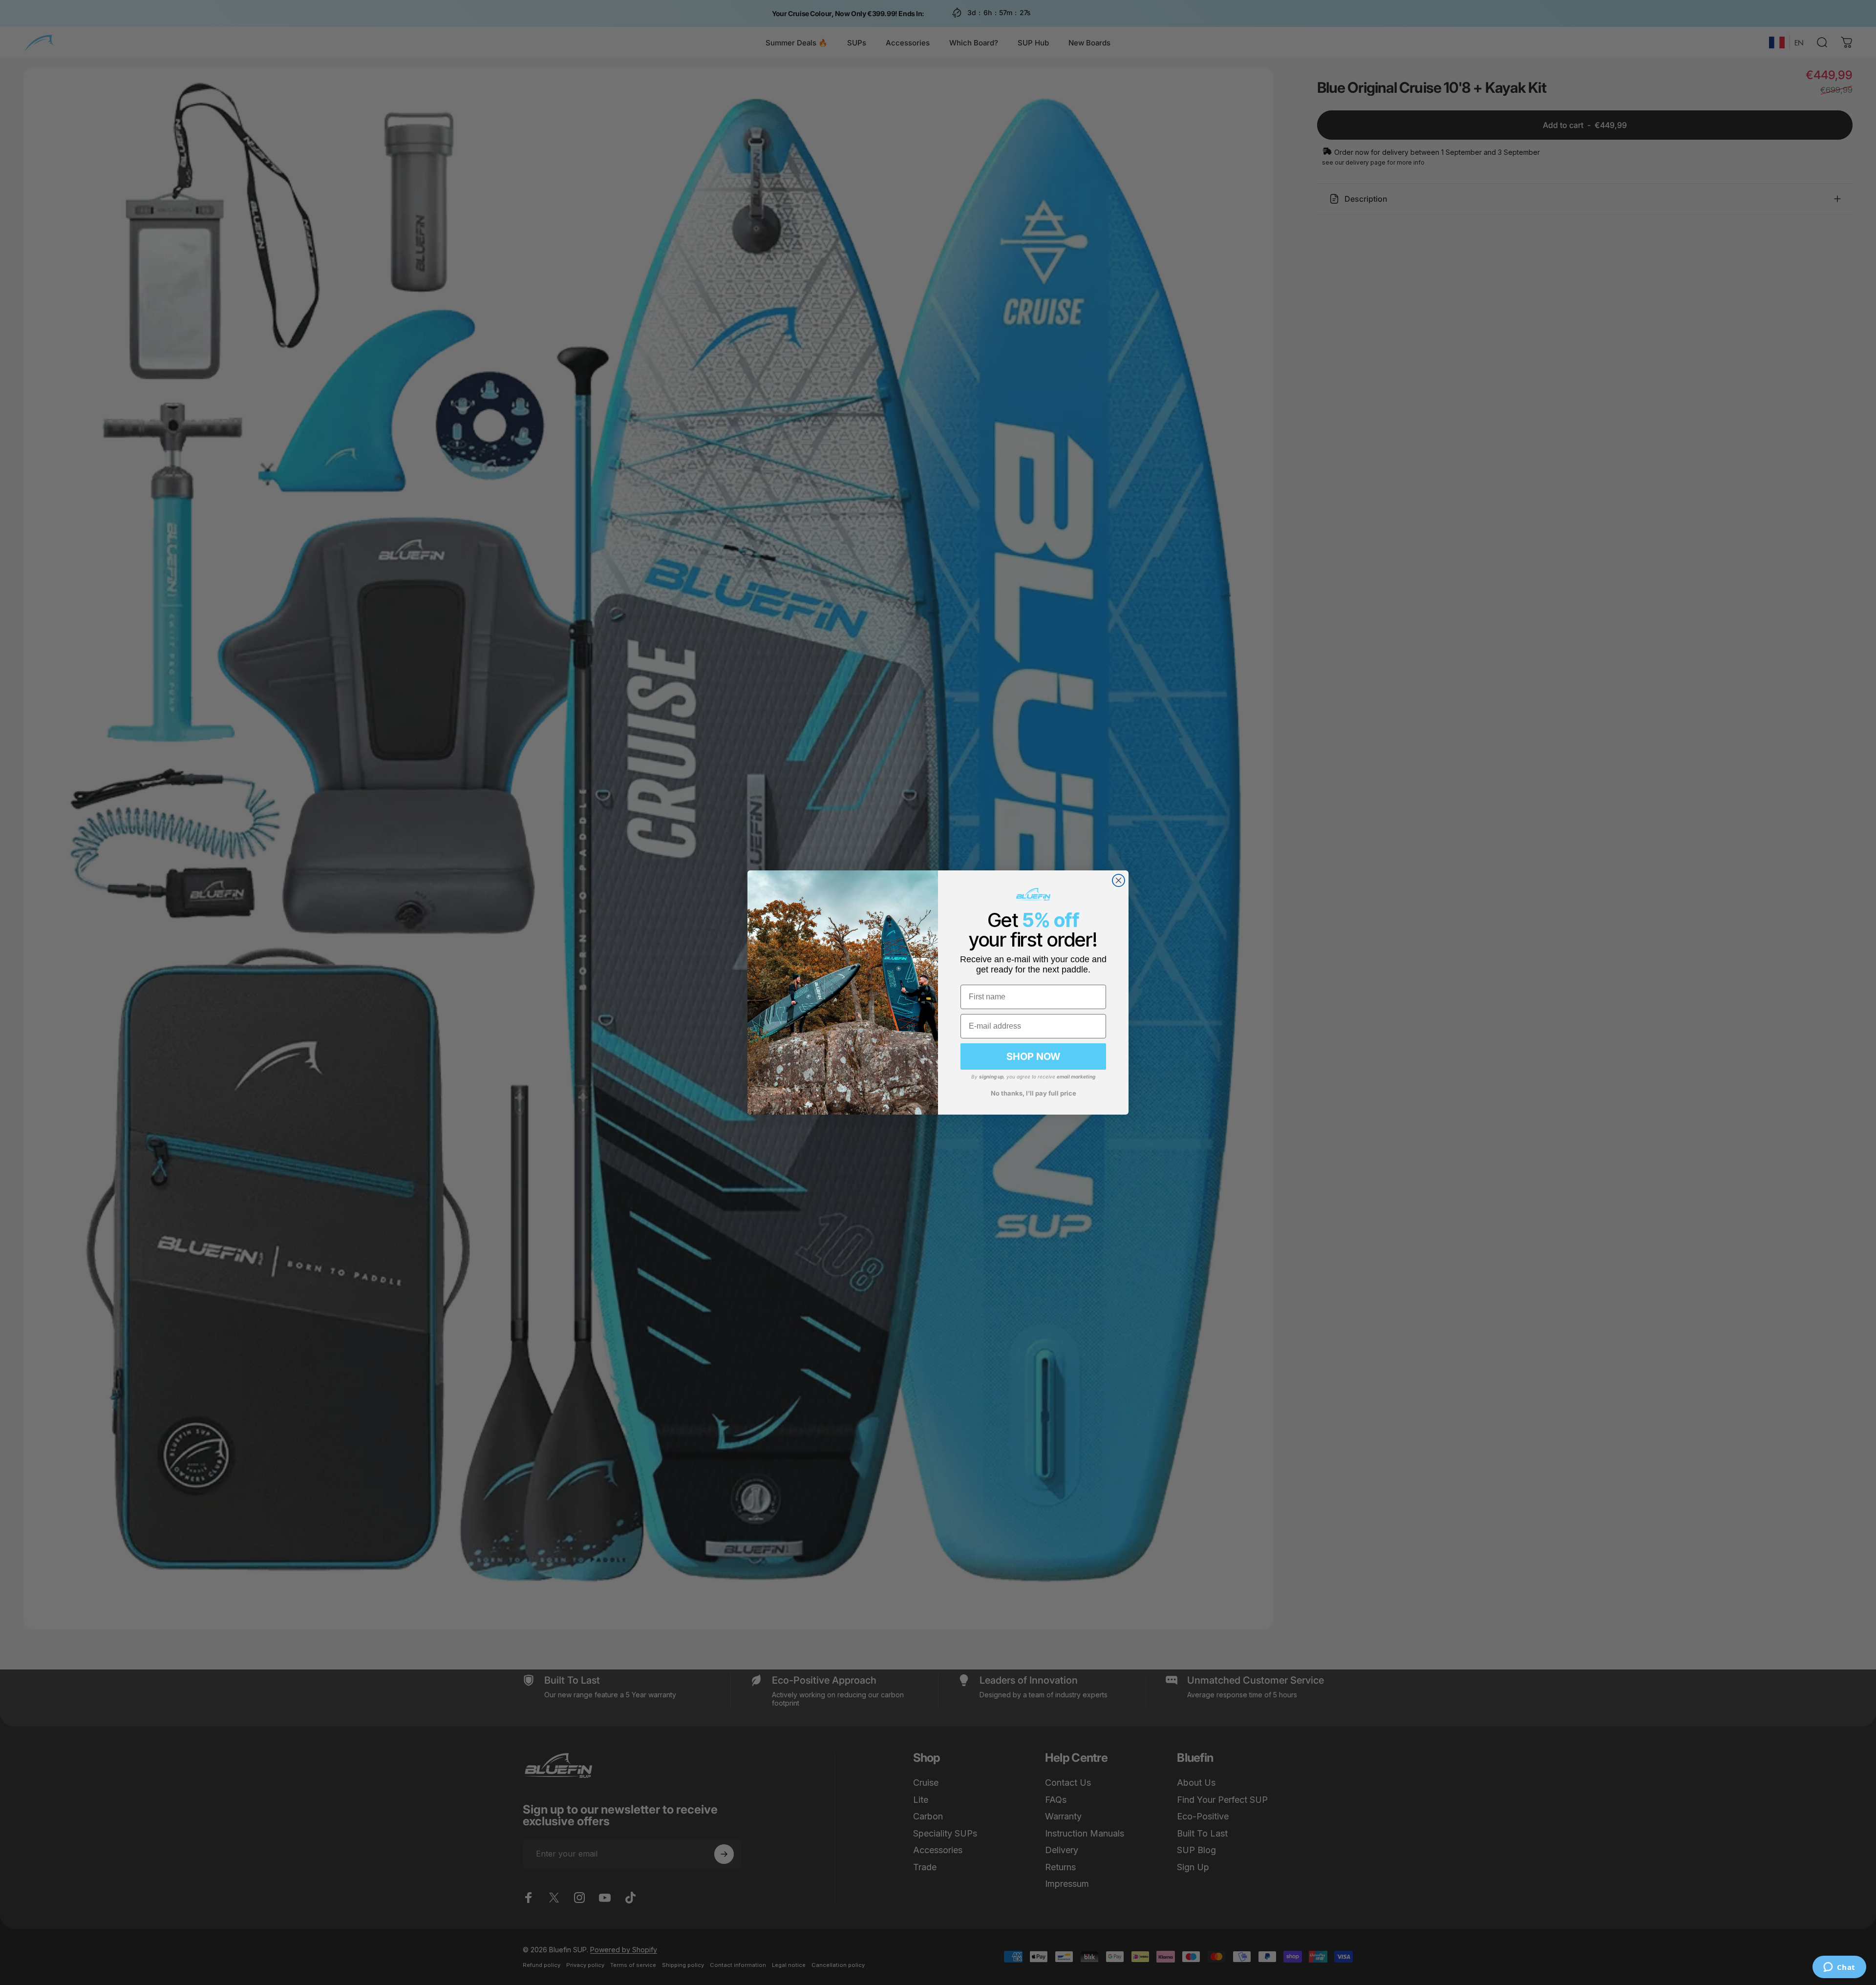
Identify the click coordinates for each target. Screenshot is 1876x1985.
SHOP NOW (1033, 1056)
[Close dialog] (1119, 880)
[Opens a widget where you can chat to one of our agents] (1839, 1968)
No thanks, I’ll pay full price (1034, 1093)
